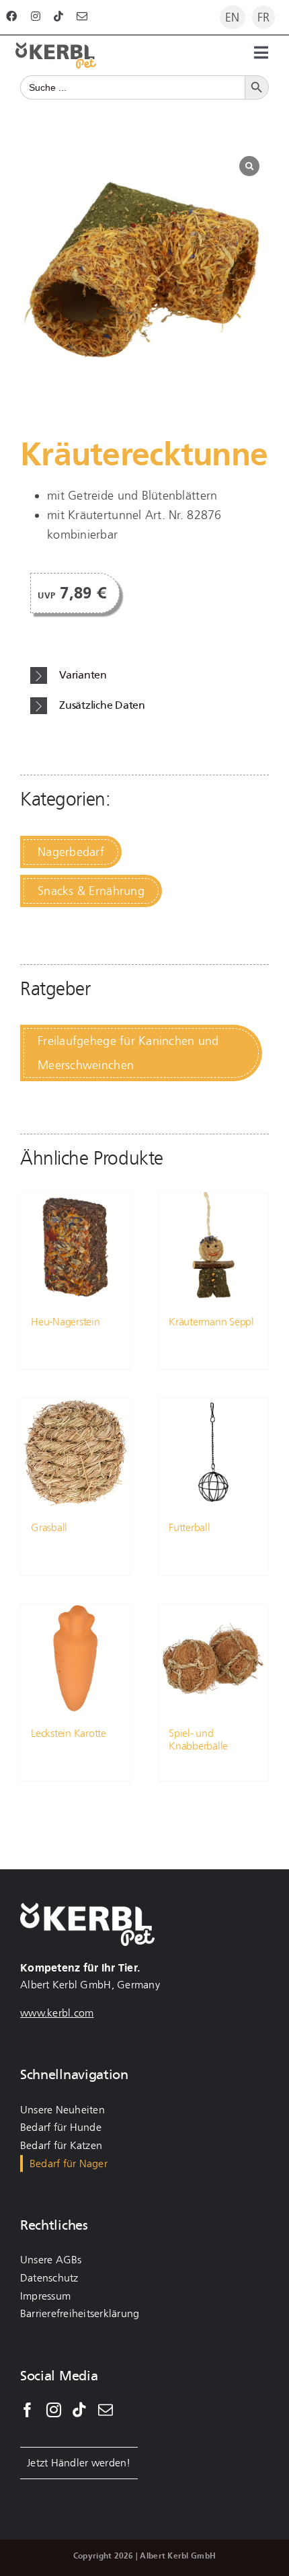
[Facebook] (28, 2410)
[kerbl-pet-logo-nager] (56, 48)
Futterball (190, 1527)
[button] (150, 675)
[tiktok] (58, 16)
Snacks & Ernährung (91, 891)
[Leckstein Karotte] (76, 1658)
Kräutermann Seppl (211, 1322)
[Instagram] (54, 2410)
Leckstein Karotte (69, 1733)
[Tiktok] (79, 2410)
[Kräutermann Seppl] (213, 1247)
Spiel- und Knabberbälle (198, 1740)
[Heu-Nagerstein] (76, 1247)
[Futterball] (213, 1453)
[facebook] (11, 16)
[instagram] (36, 16)
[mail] (82, 16)
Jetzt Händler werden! (79, 2463)
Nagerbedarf (71, 852)
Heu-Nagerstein (66, 1322)
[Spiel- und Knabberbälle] (213, 1658)
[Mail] (106, 2410)
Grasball (49, 1527)
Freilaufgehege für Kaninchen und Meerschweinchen (128, 1053)
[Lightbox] (249, 166)
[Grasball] (76, 1453)
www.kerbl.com (57, 2013)
